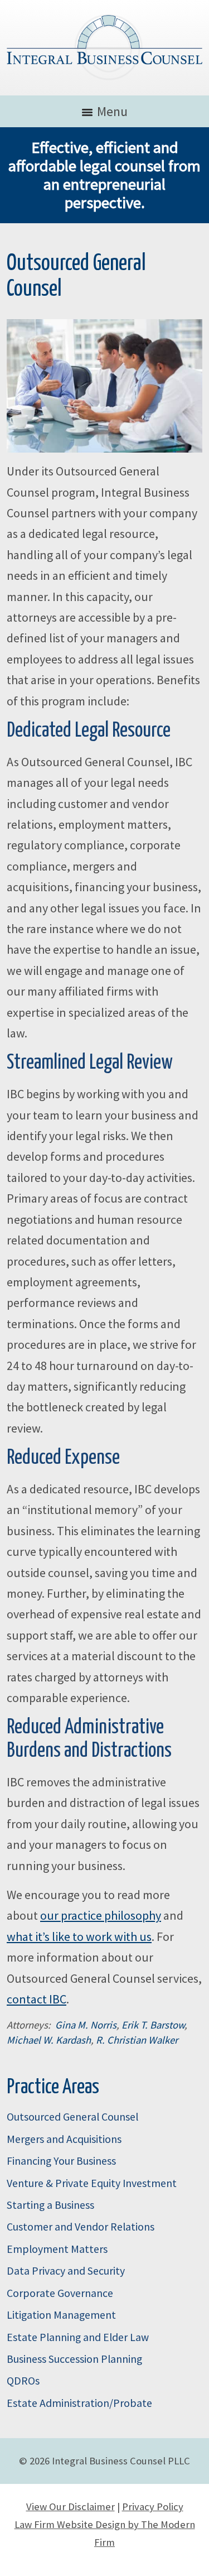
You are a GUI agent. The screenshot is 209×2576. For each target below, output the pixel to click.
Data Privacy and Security (66, 2271)
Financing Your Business (61, 2161)
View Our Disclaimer (71, 2507)
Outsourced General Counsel (72, 2117)
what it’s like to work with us (79, 1936)
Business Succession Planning (74, 2359)
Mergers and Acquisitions (64, 2139)
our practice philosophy (101, 1915)
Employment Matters (57, 2249)
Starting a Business (50, 2205)
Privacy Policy (153, 2507)
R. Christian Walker (137, 2040)
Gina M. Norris (86, 2025)
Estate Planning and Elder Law (78, 2337)
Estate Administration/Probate (79, 2403)
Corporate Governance (60, 2293)
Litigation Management (61, 2315)
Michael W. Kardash (49, 2040)
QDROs (23, 2381)
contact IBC (37, 1999)
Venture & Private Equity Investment (92, 2183)
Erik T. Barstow (153, 2025)
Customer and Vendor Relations (81, 2227)
